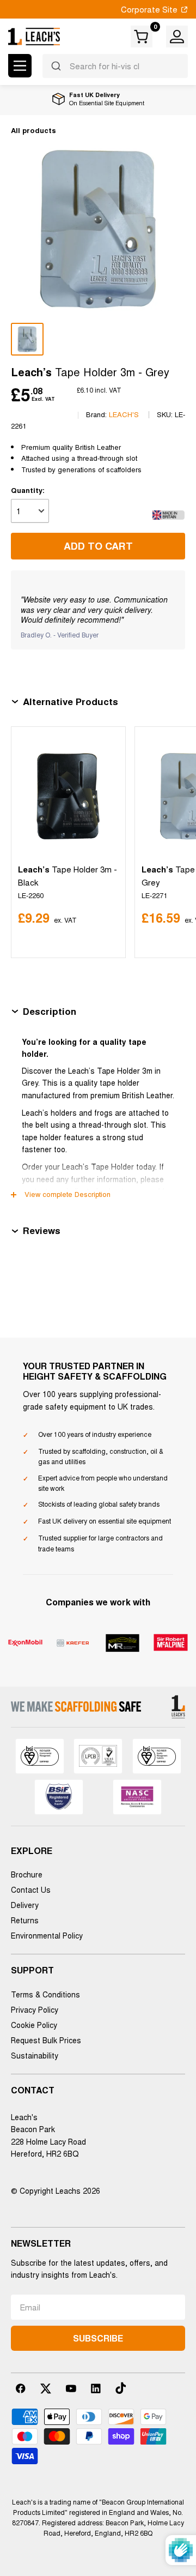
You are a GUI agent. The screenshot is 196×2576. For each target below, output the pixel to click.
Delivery (25, 1905)
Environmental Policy (47, 1935)
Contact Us (31, 1889)
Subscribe (98, 2338)
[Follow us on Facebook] (21, 2388)
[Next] (174, 842)
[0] (142, 37)
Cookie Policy (34, 2025)
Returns (25, 1920)
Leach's (124, 414)
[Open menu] (20, 66)
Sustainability (35, 2055)
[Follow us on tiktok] (121, 2388)
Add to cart (98, 546)
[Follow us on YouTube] (71, 2388)
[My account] (177, 37)
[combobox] (115, 66)
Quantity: (28, 490)
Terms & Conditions (45, 1994)
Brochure (27, 1874)
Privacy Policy (35, 2009)
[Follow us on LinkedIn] (96, 2388)
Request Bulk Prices (46, 2040)
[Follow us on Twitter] (46, 2388)
